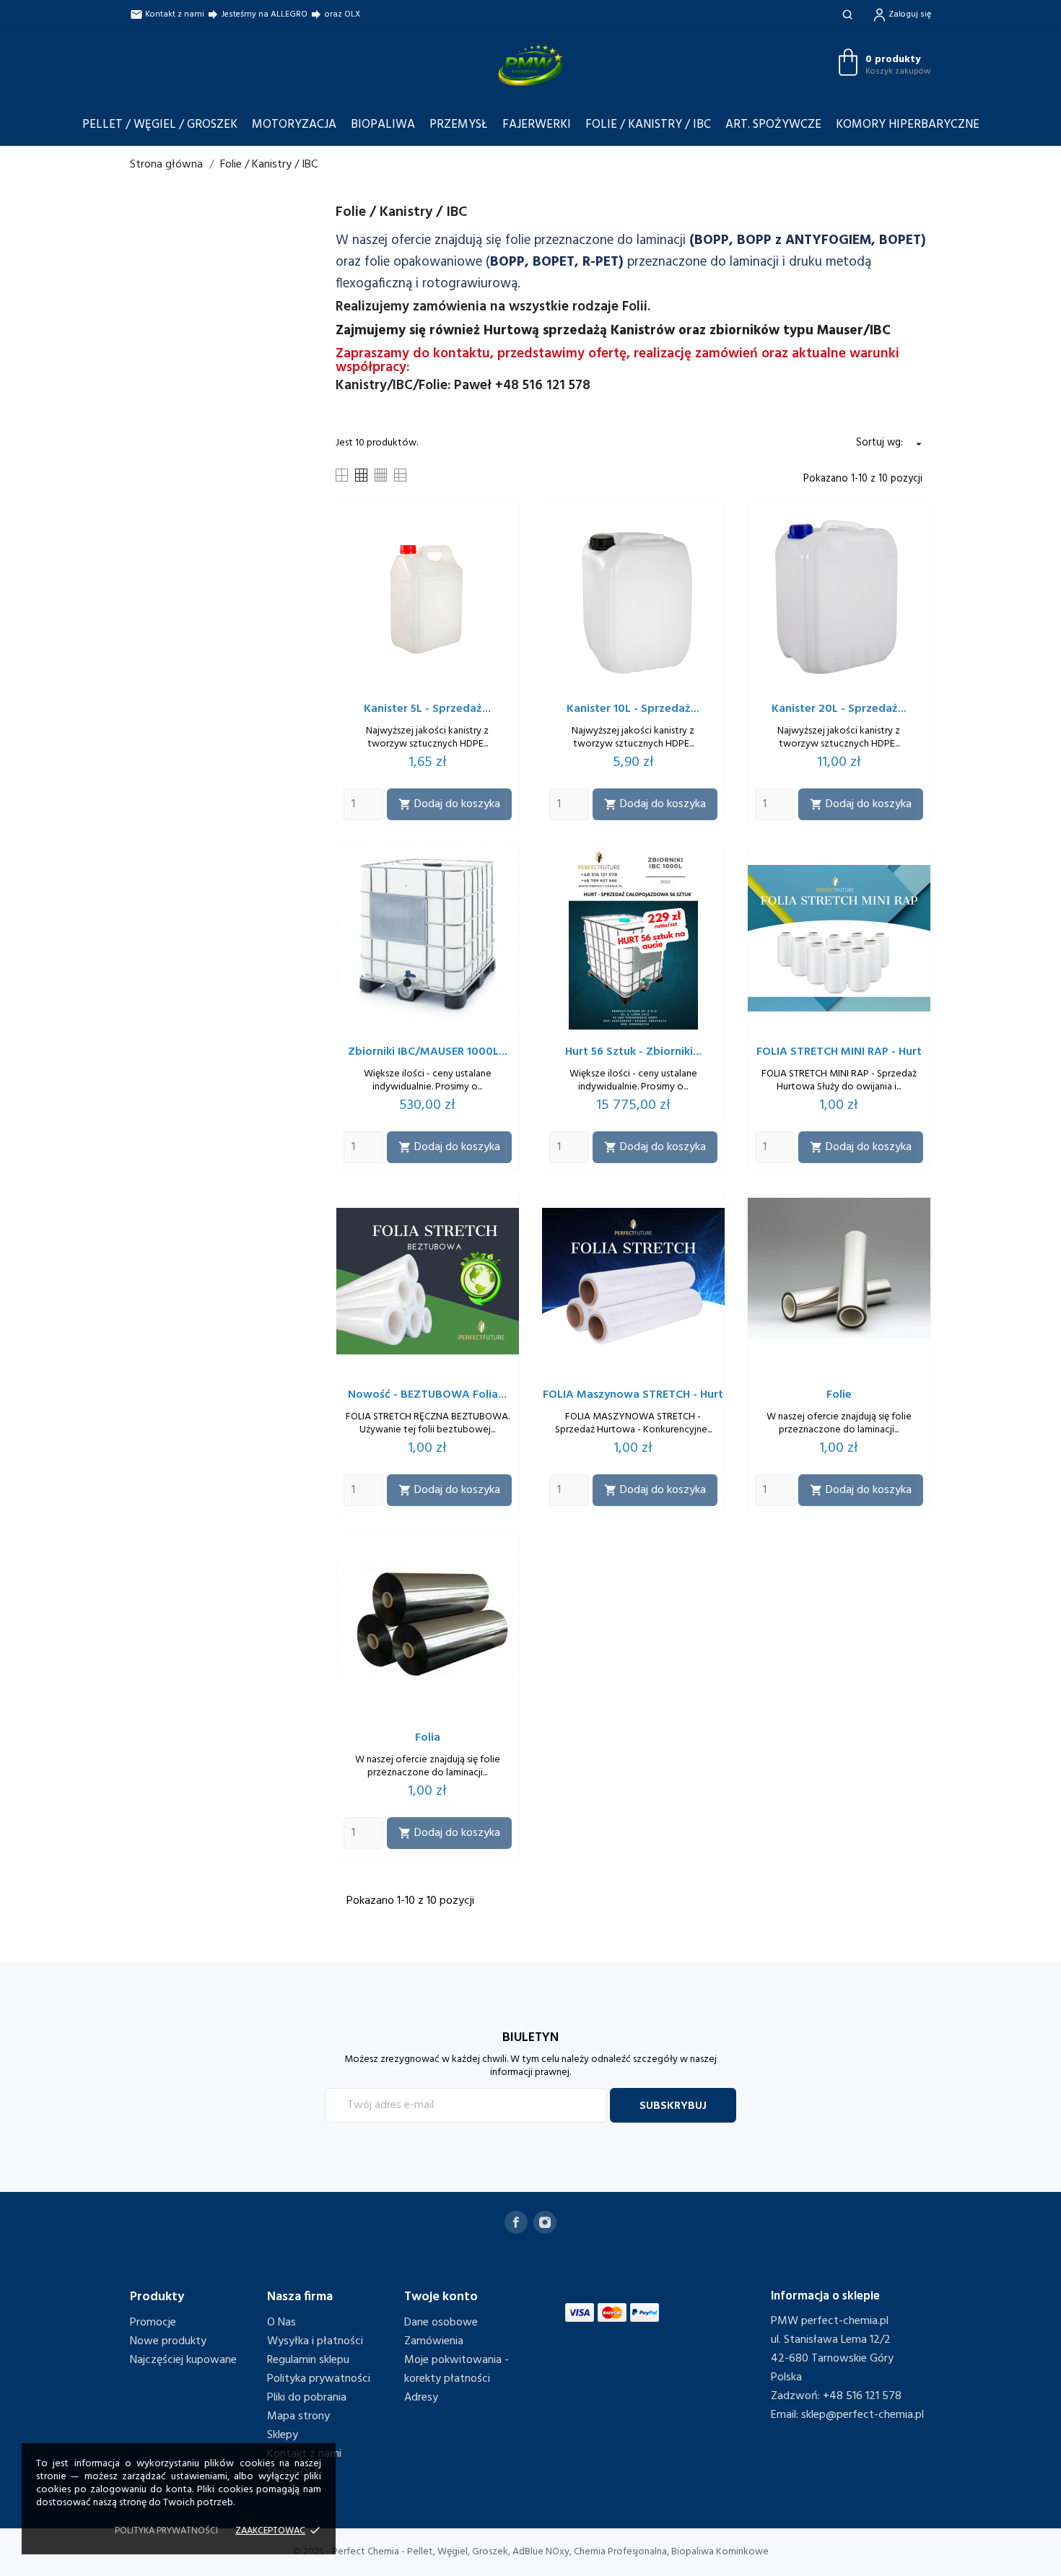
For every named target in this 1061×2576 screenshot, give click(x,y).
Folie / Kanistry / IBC (648, 125)
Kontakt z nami (167, 14)
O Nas (281, 2323)
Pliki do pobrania (307, 2398)
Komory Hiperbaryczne (908, 125)
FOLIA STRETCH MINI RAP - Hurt (839, 1052)
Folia (428, 1738)
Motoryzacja (294, 125)
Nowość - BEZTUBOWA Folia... (427, 1395)
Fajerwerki (537, 125)
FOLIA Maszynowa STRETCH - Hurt (633, 1395)
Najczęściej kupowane (183, 2360)
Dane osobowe (441, 2323)
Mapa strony (298, 2416)
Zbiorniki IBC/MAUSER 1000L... (428, 1052)
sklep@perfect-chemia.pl (863, 2415)
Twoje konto (441, 2297)
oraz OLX (335, 14)
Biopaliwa (383, 125)
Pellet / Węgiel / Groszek (160, 125)
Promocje (153, 2323)
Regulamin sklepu (308, 2360)
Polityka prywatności (319, 2379)
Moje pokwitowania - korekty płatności (457, 2370)
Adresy (421, 2398)
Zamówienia (434, 2341)
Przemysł (459, 125)
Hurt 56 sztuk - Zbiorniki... (633, 1052)
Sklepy (283, 2435)
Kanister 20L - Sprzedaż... (839, 709)
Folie (839, 1395)
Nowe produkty (168, 2341)
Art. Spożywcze (773, 125)
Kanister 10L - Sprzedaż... (633, 709)
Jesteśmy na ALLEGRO (257, 14)
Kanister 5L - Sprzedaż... (427, 709)
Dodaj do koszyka (449, 804)
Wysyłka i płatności (315, 2341)
